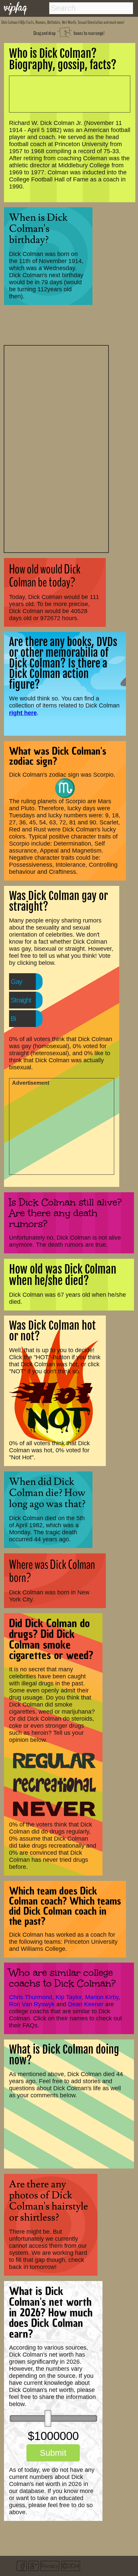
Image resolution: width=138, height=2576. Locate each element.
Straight (21, 1000)
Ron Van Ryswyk (32, 2004)
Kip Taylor (69, 1997)
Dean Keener (86, 2004)
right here (23, 713)
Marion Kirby (102, 1997)
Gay (16, 982)
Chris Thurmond (31, 1997)
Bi (13, 1019)
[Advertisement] (56, 448)
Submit (53, 2453)
